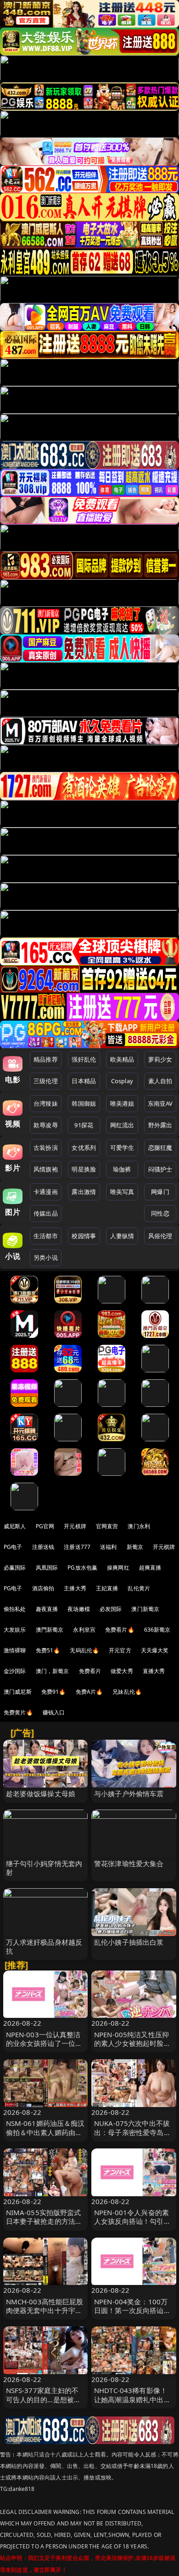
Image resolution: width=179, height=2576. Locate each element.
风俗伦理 (160, 1236)
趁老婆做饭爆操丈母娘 (41, 1793)
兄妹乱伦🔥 (127, 1692)
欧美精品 (122, 1059)
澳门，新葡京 (53, 1671)
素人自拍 (160, 1081)
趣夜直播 (47, 1609)
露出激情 (84, 1192)
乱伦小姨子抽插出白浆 (129, 1942)
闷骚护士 (160, 1169)
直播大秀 (154, 1671)
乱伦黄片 (139, 1588)
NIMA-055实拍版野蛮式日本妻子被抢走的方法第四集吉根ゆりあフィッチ (44, 2221)
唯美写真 (122, 1192)
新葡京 (135, 1547)
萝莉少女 (160, 1059)
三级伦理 (46, 1081)
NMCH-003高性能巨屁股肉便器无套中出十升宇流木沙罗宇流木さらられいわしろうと (45, 2315)
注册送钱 (43, 1547)
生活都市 (46, 1236)
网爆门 (160, 1192)
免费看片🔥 (120, 1630)
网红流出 (122, 1125)
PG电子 (13, 1547)
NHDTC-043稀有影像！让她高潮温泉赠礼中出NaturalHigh (131, 2399)
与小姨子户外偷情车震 (129, 1793)
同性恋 (160, 1213)
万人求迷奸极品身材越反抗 (44, 1946)
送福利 (108, 1547)
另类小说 (46, 1257)
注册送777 (77, 1547)
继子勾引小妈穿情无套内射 (44, 1868)
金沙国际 (15, 1671)
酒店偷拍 (43, 1588)
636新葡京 (157, 1630)
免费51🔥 (48, 1650)
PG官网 (45, 1526)
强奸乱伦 (84, 1059)
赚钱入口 (54, 1712)
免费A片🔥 (89, 1692)
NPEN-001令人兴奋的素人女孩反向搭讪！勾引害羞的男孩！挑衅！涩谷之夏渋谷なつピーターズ (132, 2226)
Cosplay (122, 1081)
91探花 (84, 1125)
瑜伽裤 (122, 1169)
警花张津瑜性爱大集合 (129, 1863)
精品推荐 (46, 1059)
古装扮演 (46, 1148)
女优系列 (84, 1148)
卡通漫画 (46, 1192)
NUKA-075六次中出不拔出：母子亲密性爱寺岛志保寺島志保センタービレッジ (132, 2136)
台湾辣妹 (46, 1103)
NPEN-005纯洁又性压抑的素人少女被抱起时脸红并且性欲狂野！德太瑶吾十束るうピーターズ (132, 2048)
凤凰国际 (47, 1568)
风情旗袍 (46, 1169)
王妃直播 (107, 1588)
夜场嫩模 (79, 1609)
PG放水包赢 (82, 1568)
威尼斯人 (15, 1526)
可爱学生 (122, 1148)
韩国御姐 (84, 1103)
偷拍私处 (15, 1609)
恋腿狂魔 (160, 1148)
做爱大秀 (122, 1671)
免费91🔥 (54, 1692)
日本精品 (84, 1081)
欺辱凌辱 (46, 1125)
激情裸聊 (15, 1650)
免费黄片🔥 (18, 1712)
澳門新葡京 (50, 1630)
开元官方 (120, 1650)
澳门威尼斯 (18, 1692)
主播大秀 (75, 1588)
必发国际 (111, 1609)
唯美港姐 (122, 1103)
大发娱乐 (15, 1630)
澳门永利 (139, 1526)
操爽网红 (118, 1568)
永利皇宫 (84, 1630)
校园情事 (84, 1236)
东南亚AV (160, 1103)
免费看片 (90, 1671)
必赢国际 (15, 1568)
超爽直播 (150, 1568)
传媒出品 (46, 1213)
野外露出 (160, 1125)
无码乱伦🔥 (84, 1650)
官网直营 (107, 1526)
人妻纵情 (122, 1236)
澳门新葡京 (145, 1609)
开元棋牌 (75, 1526)
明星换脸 (84, 1169)
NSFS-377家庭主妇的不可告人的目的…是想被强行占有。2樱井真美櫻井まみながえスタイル (44, 2404)
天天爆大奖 (155, 1650)
